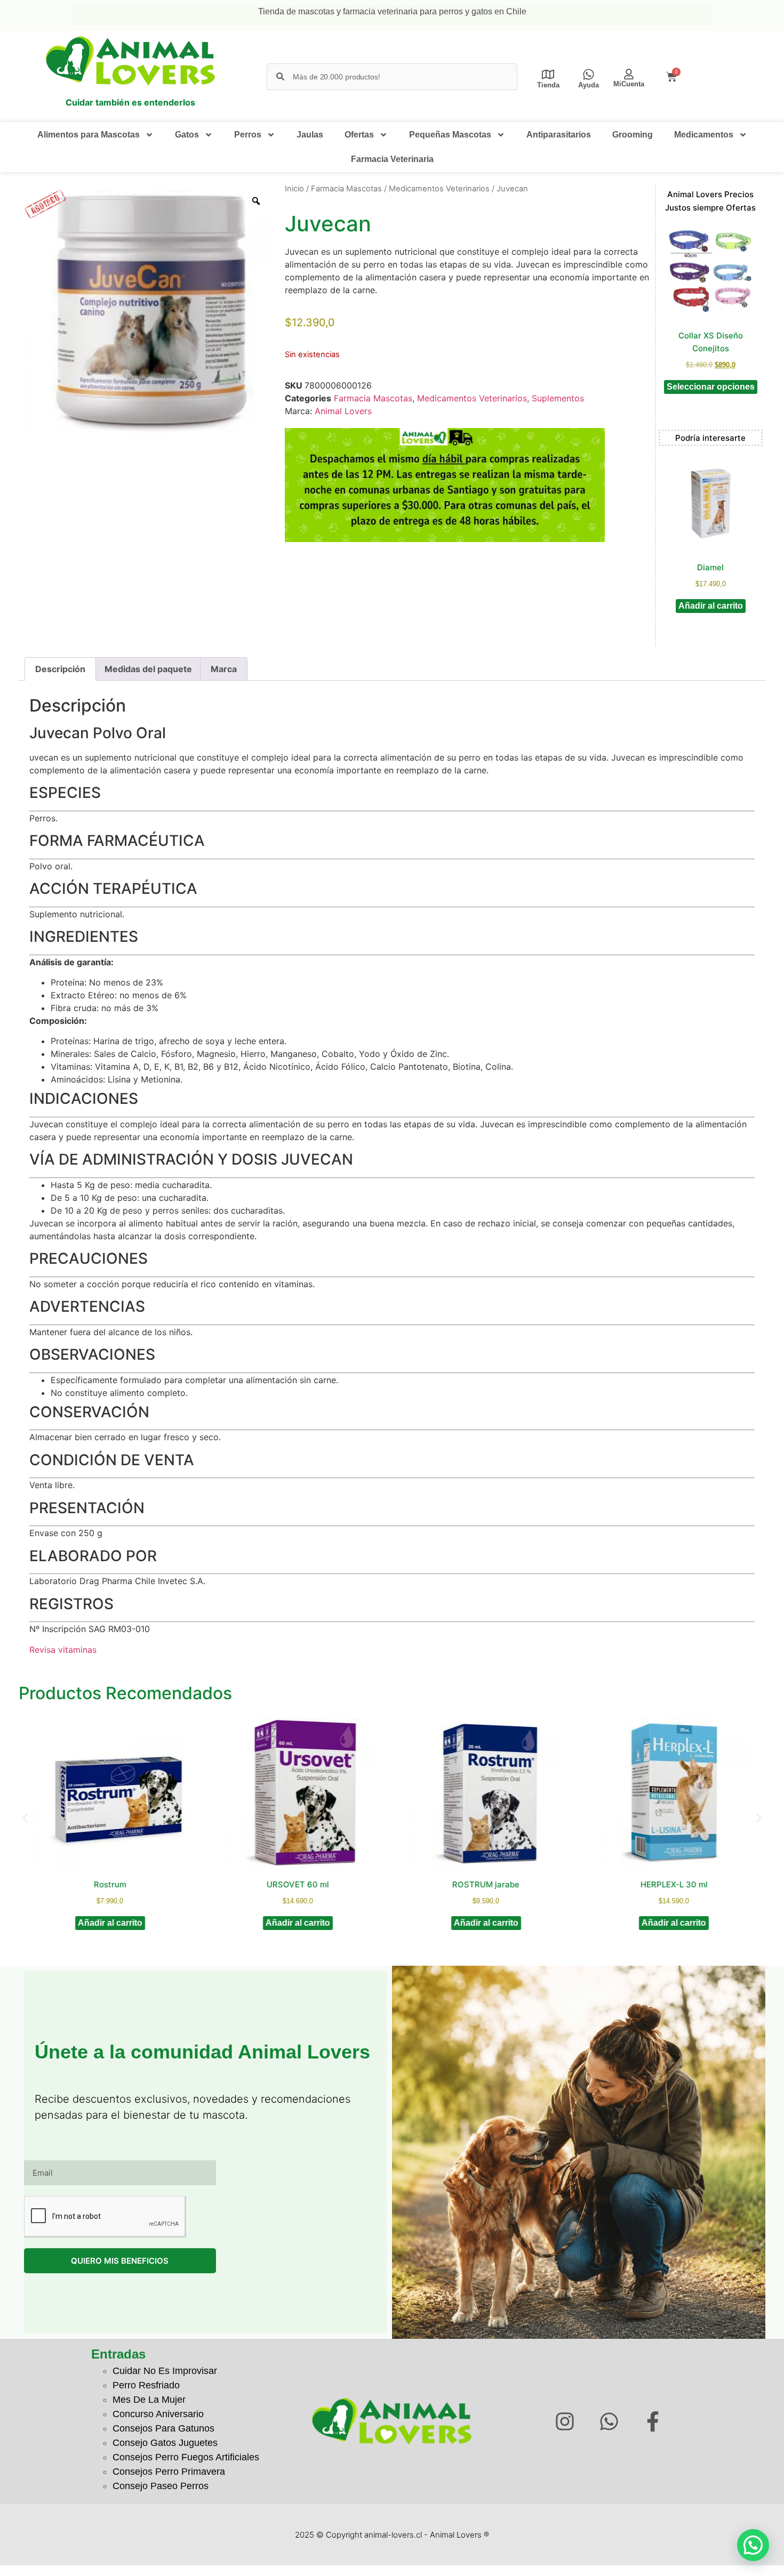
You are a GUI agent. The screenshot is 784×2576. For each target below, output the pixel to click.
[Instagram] (565, 2421)
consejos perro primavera (169, 2472)
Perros (248, 135)
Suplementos (558, 398)
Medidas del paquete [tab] (148, 669)
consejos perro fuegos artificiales (186, 2457)
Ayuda (589, 85)
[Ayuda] (589, 74)
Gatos (187, 135)
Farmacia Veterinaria (392, 159)
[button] (25, 1818)
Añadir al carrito (711, 606)
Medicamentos (704, 135)
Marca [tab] (224, 669)
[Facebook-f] (653, 2421)
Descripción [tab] (60, 669)
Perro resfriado (146, 2385)
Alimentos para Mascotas (89, 135)
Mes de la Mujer (149, 2400)
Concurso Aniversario (158, 2414)
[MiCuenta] (629, 74)
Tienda (548, 85)
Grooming (633, 135)
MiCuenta (629, 84)
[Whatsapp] (609, 2421)
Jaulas (310, 135)
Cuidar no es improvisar (165, 2371)
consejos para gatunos (163, 2428)
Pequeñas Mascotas (450, 135)
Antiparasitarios (559, 135)
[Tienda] (548, 74)
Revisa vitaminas (63, 1650)
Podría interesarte (710, 438)
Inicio (294, 189)
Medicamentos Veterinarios (439, 189)
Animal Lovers (343, 411)
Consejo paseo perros (161, 2486)
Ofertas (359, 135)
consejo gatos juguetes (165, 2443)
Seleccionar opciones (711, 387)
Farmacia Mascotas (346, 189)
